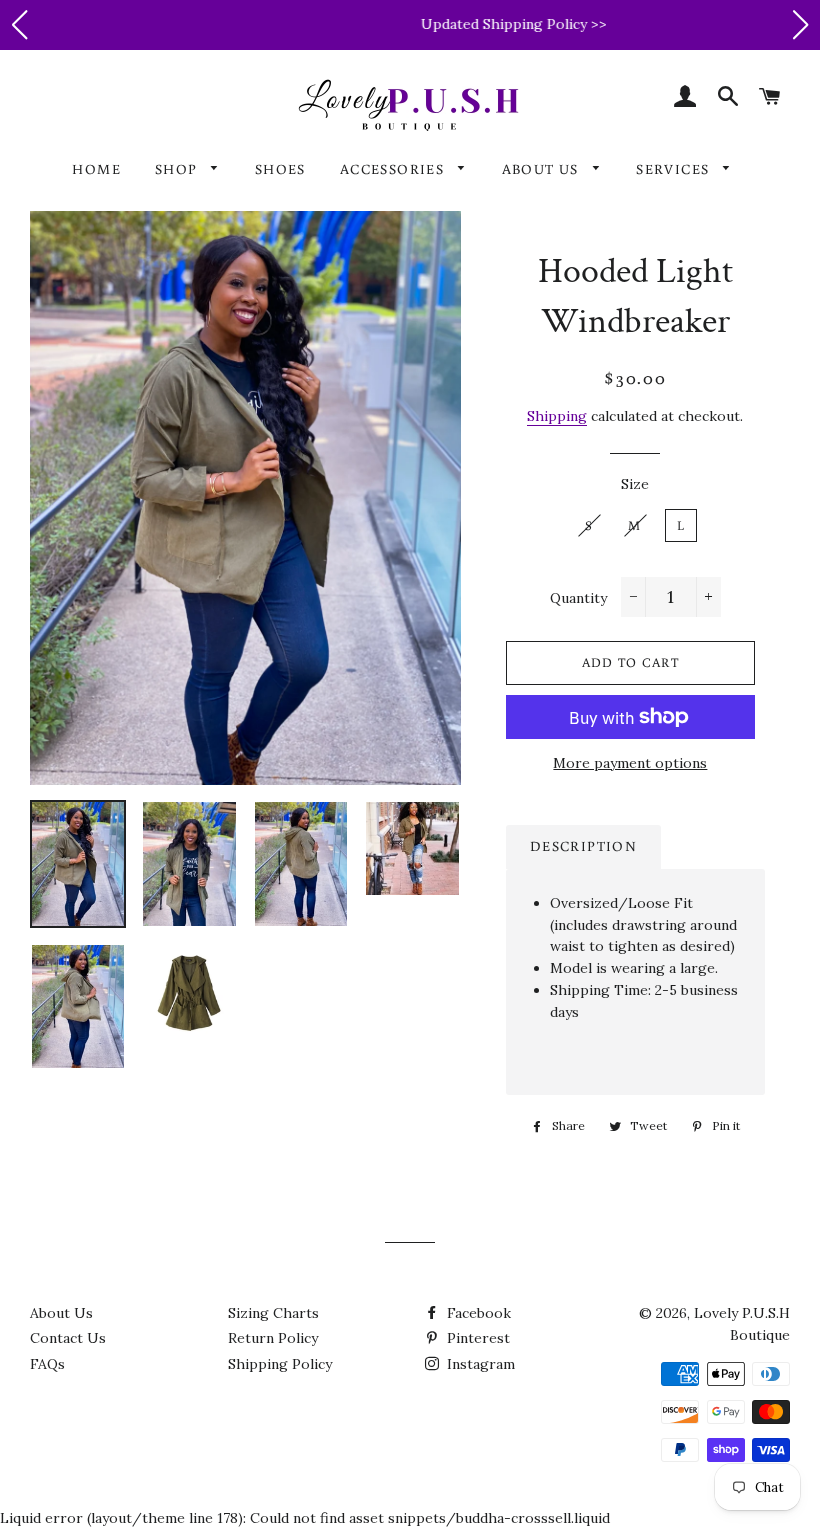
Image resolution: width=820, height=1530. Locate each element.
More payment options (630, 763)
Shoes (280, 169)
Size (635, 484)
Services (675, 169)
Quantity (578, 598)
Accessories (394, 169)
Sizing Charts (273, 1313)
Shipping (557, 416)
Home (96, 169)
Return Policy (273, 1338)
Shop (178, 169)
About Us (543, 169)
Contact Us (68, 1338)
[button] (19, 25)
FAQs (47, 1364)
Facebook (477, 1313)
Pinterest (476, 1338)
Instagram (479, 1364)
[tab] (583, 847)
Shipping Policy (280, 1364)
